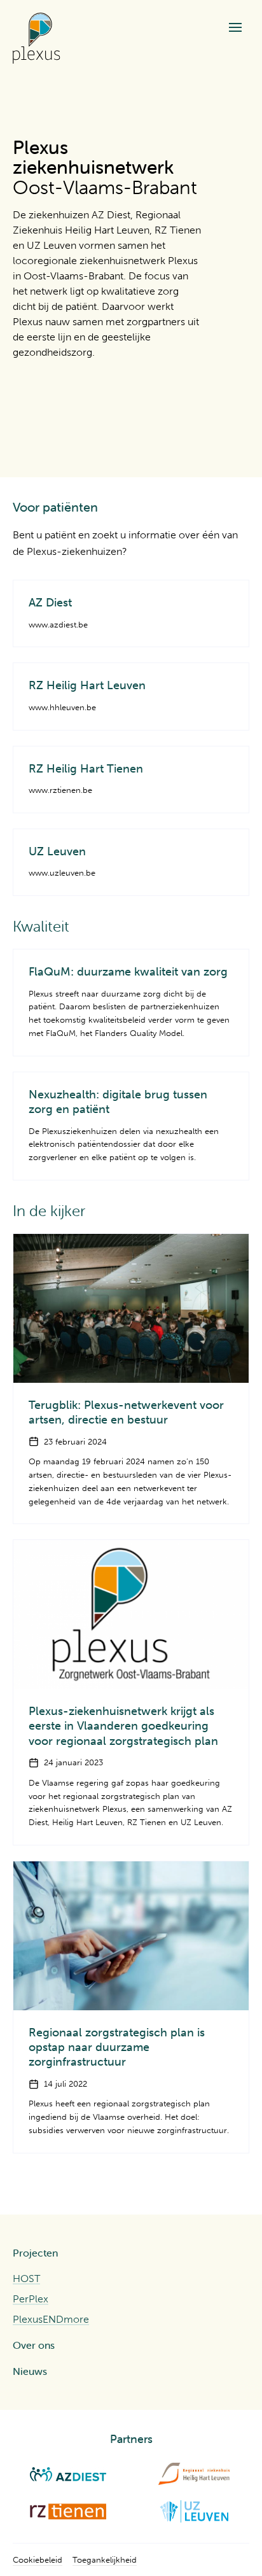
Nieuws (30, 2371)
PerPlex (31, 2299)
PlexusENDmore (51, 2319)
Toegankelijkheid (105, 2560)
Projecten (35, 2253)
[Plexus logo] (37, 38)
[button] (235, 27)
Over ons (34, 2345)
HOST (26, 2278)
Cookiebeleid (38, 2560)
